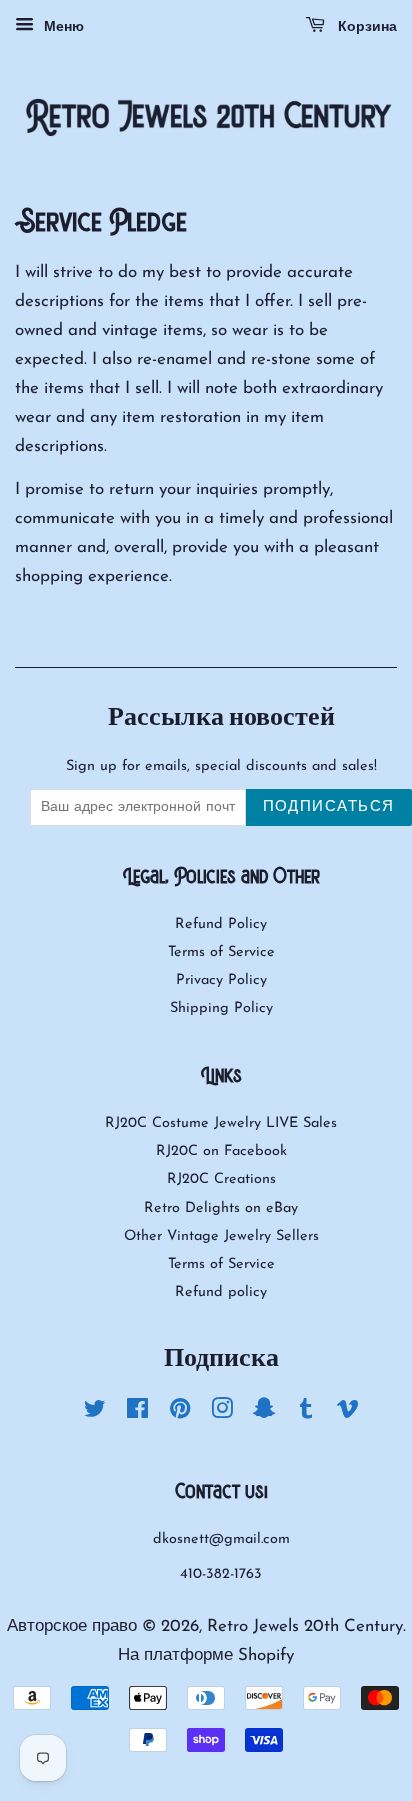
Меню (61, 27)
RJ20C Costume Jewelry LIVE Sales (221, 1123)
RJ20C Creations (221, 1179)
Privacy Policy (221, 980)
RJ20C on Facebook (221, 1151)
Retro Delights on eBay (221, 1208)
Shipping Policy (221, 1008)
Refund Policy (221, 924)
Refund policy (221, 1292)
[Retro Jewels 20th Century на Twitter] (95, 1413)
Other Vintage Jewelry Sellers (221, 1236)
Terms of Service (221, 952)
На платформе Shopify (206, 1655)
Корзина (365, 27)
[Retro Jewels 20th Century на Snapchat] (264, 1413)
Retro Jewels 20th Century (305, 1626)
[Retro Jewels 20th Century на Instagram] (222, 1413)
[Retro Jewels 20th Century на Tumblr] (306, 1413)
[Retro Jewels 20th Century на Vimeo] (348, 1413)
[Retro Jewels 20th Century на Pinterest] (180, 1413)
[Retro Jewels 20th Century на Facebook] (137, 1413)
